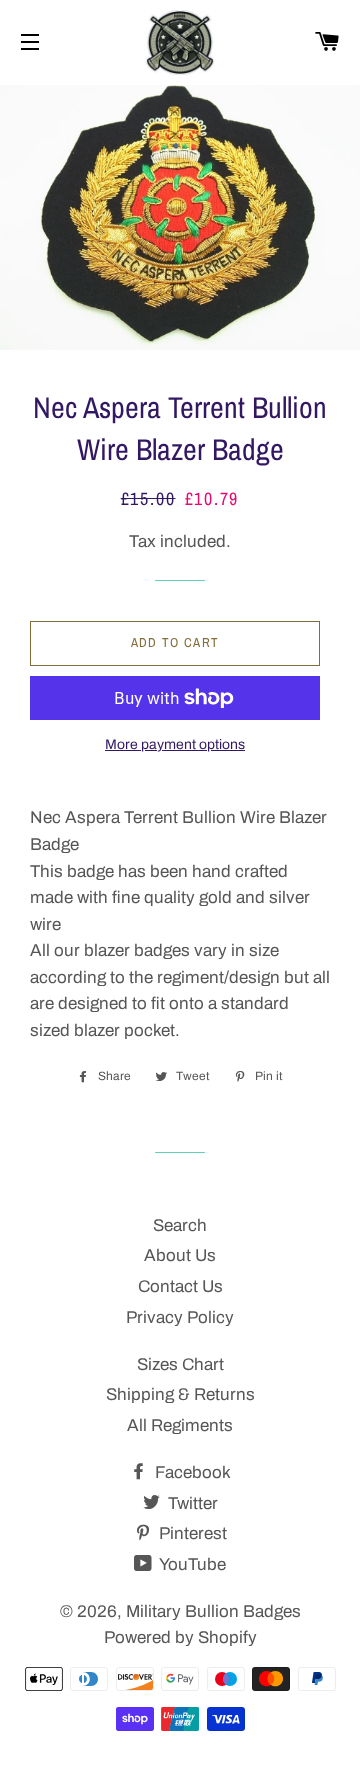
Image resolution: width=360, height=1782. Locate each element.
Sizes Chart (180, 1364)
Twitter (191, 1503)
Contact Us (180, 1286)
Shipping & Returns (180, 1394)
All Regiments (180, 1425)
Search (180, 1225)
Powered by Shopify (180, 1637)
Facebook (191, 1472)
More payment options (175, 744)
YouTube (191, 1564)
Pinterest (191, 1533)
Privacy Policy (180, 1317)
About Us (180, 1255)
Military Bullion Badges (213, 1611)
